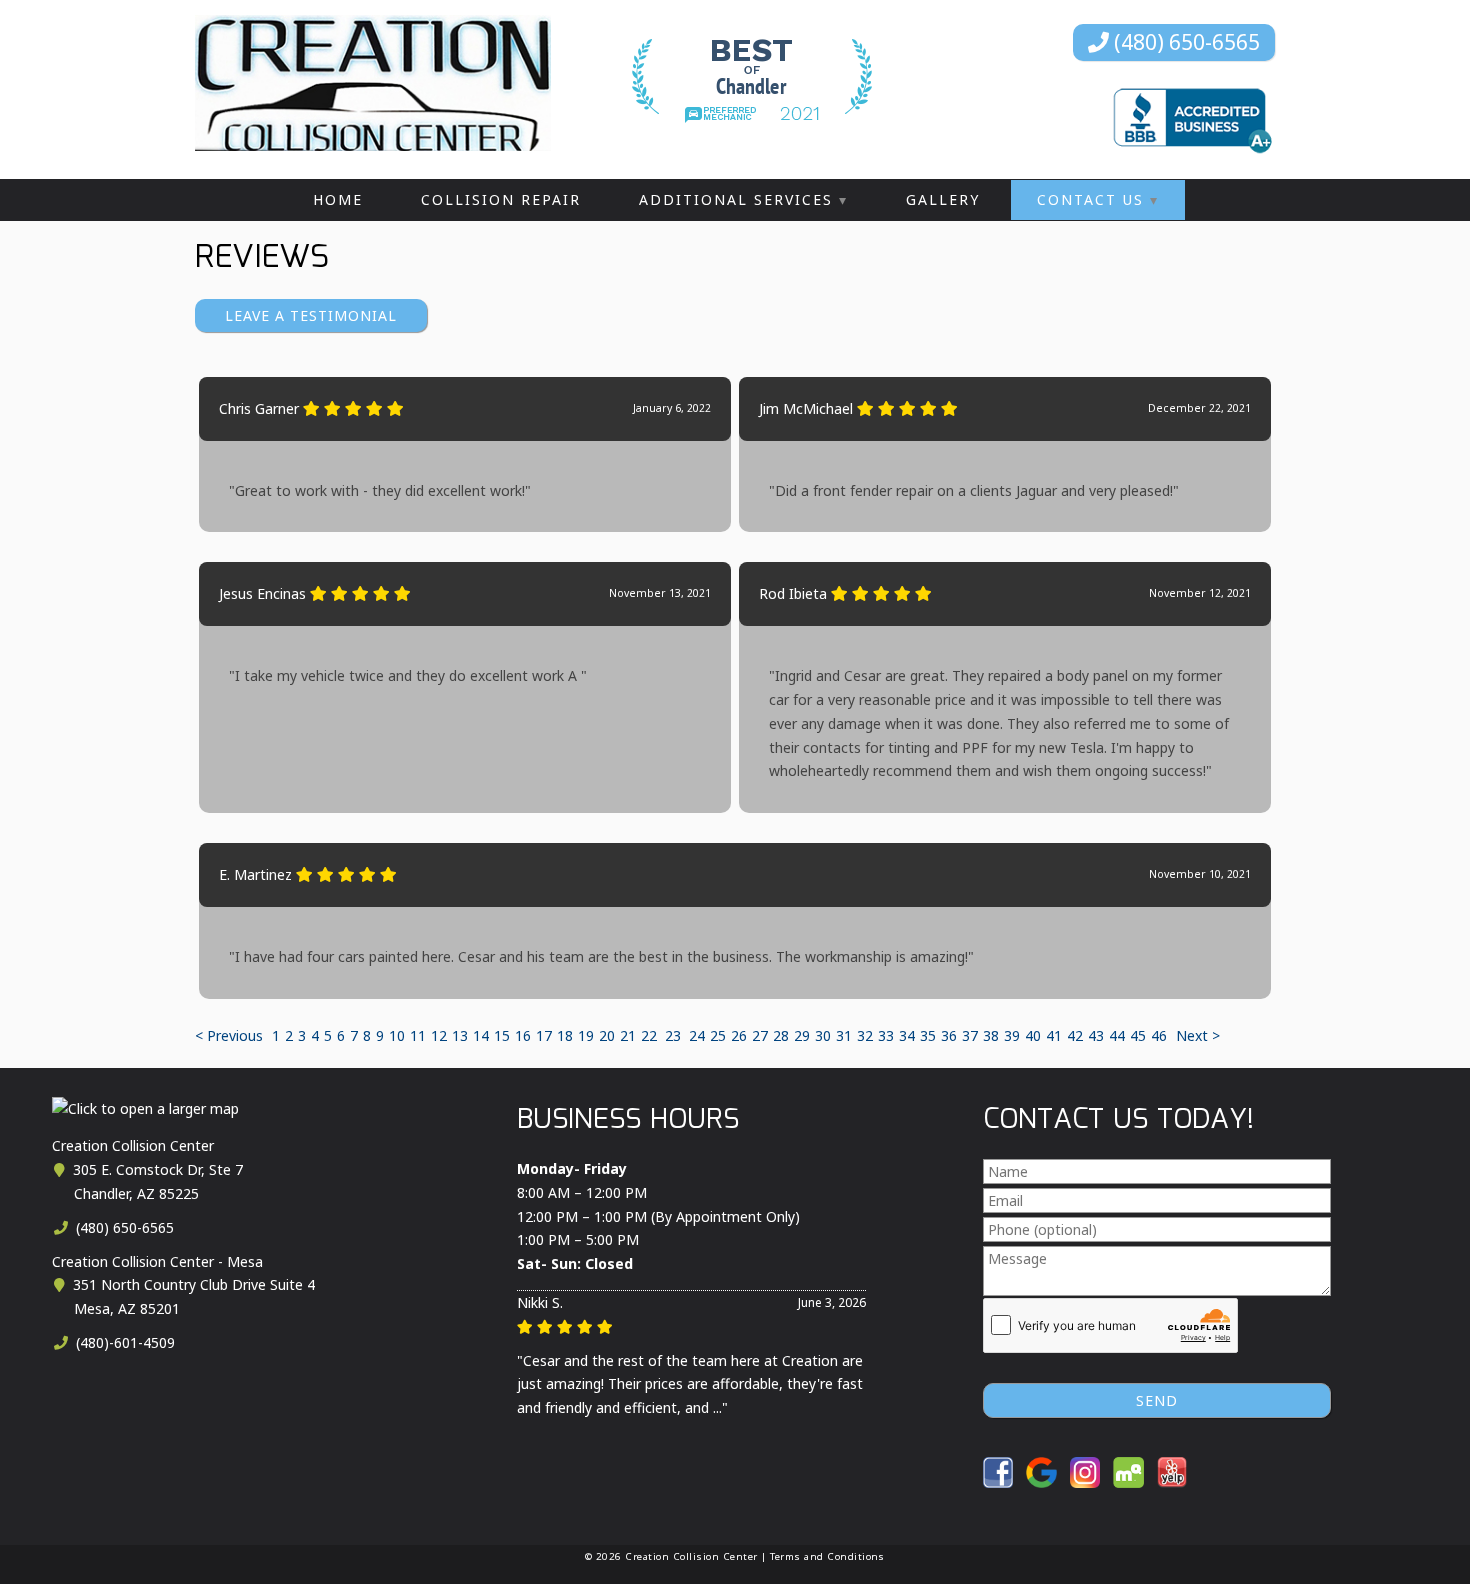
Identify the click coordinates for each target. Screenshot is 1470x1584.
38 (991, 1035)
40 (1033, 1035)
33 (886, 1035)
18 (565, 1035)
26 (739, 1035)
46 (1159, 1035)
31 (844, 1035)
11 (418, 1035)
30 (823, 1035)
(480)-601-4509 (123, 1342)
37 (970, 1035)
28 (781, 1035)
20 (607, 1035)
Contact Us (1090, 199)
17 (544, 1035)
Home (338, 199)
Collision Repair (501, 199)
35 (928, 1035)
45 (1138, 1035)
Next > (1198, 1035)
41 (1054, 1035)
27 (760, 1035)
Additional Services (736, 199)
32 (865, 1035)
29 (802, 1035)
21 (628, 1035)
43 (1096, 1035)
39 (1012, 1035)
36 (949, 1035)
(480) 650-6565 (1184, 42)
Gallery (943, 199)
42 (1075, 1035)
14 (481, 1035)
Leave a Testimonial (311, 315)
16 (523, 1035)
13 (460, 1035)
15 (502, 1035)
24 (697, 1035)
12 (439, 1035)
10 (397, 1035)
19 (586, 1035)
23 (673, 1035)
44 (1117, 1035)
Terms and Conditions (827, 1556)
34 (907, 1035)
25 (718, 1035)
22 (649, 1035)
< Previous (231, 1035)
